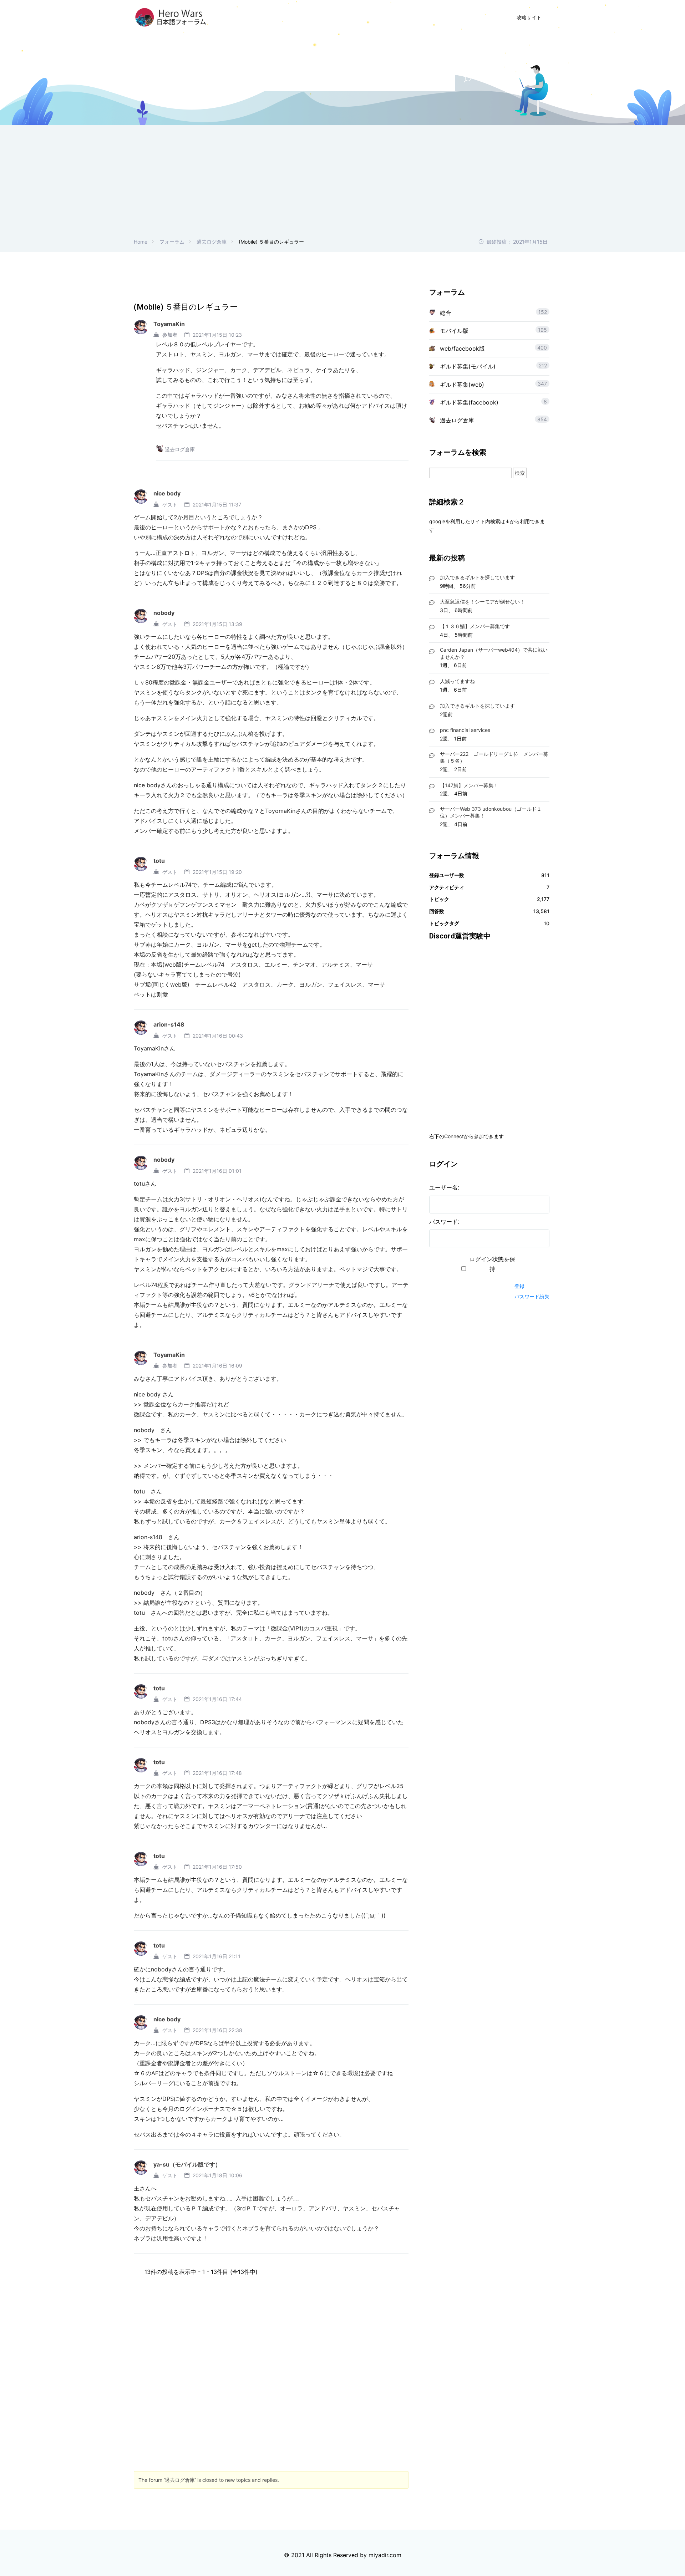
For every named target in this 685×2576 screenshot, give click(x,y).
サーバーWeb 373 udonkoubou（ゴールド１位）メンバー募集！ (491, 812)
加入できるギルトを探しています (477, 577)
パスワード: (444, 1222)
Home (141, 242)
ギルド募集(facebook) (469, 402)
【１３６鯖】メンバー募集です (475, 626)
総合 (446, 313)
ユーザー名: (444, 1188)
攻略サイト (529, 17)
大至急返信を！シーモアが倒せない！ (482, 602)
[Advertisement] (342, 184)
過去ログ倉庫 (212, 242)
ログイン (468, 17)
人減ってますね (457, 681)
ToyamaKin (169, 324)
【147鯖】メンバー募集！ (469, 785)
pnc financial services (465, 730)
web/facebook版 (462, 348)
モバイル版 (454, 331)
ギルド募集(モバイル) (468, 366)
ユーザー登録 (422, 17)
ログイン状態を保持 (492, 1264)
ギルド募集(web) (462, 385)
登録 (519, 1286)
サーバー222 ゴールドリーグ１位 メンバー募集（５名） (494, 757)
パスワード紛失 (532, 1296)
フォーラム (172, 242)
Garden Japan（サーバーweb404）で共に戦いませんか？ (494, 653)
